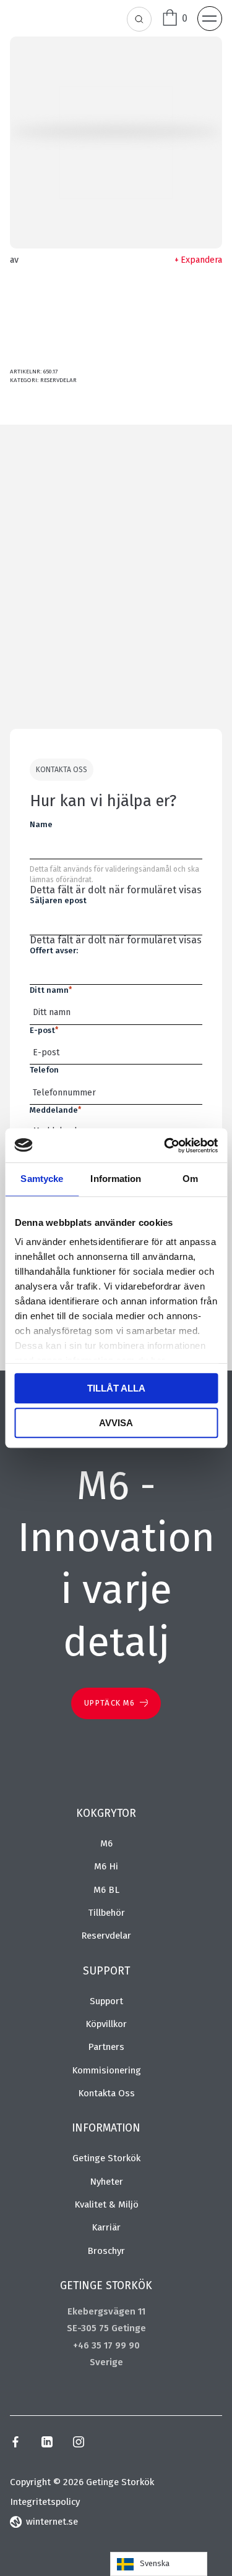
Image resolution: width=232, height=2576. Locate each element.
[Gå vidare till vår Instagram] (79, 2444)
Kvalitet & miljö (106, 2204)
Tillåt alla (116, 1388)
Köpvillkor (106, 2024)
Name (41, 824)
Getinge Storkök (106, 2158)
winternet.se (52, 2522)
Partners (106, 2047)
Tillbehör (106, 1913)
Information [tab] (116, 1179)
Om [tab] (190, 1179)
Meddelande (55, 1110)
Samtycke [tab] (42, 1179)
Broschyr (106, 2251)
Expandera (201, 260)
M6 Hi (106, 1866)
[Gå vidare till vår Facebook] (15, 2444)
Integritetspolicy (45, 2502)
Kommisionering (106, 2070)
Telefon (44, 1070)
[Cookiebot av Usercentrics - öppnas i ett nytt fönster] (165, 1146)
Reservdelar (58, 380)
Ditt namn (51, 990)
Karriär (106, 2227)
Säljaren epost (58, 900)
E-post (44, 1030)
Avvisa (116, 1423)
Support (106, 2001)
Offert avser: (54, 950)
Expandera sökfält (140, 20)
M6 (106, 1843)
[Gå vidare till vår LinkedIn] (47, 2444)
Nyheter (106, 2182)
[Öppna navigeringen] (210, 19)
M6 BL (106, 1890)
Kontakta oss (106, 2093)
